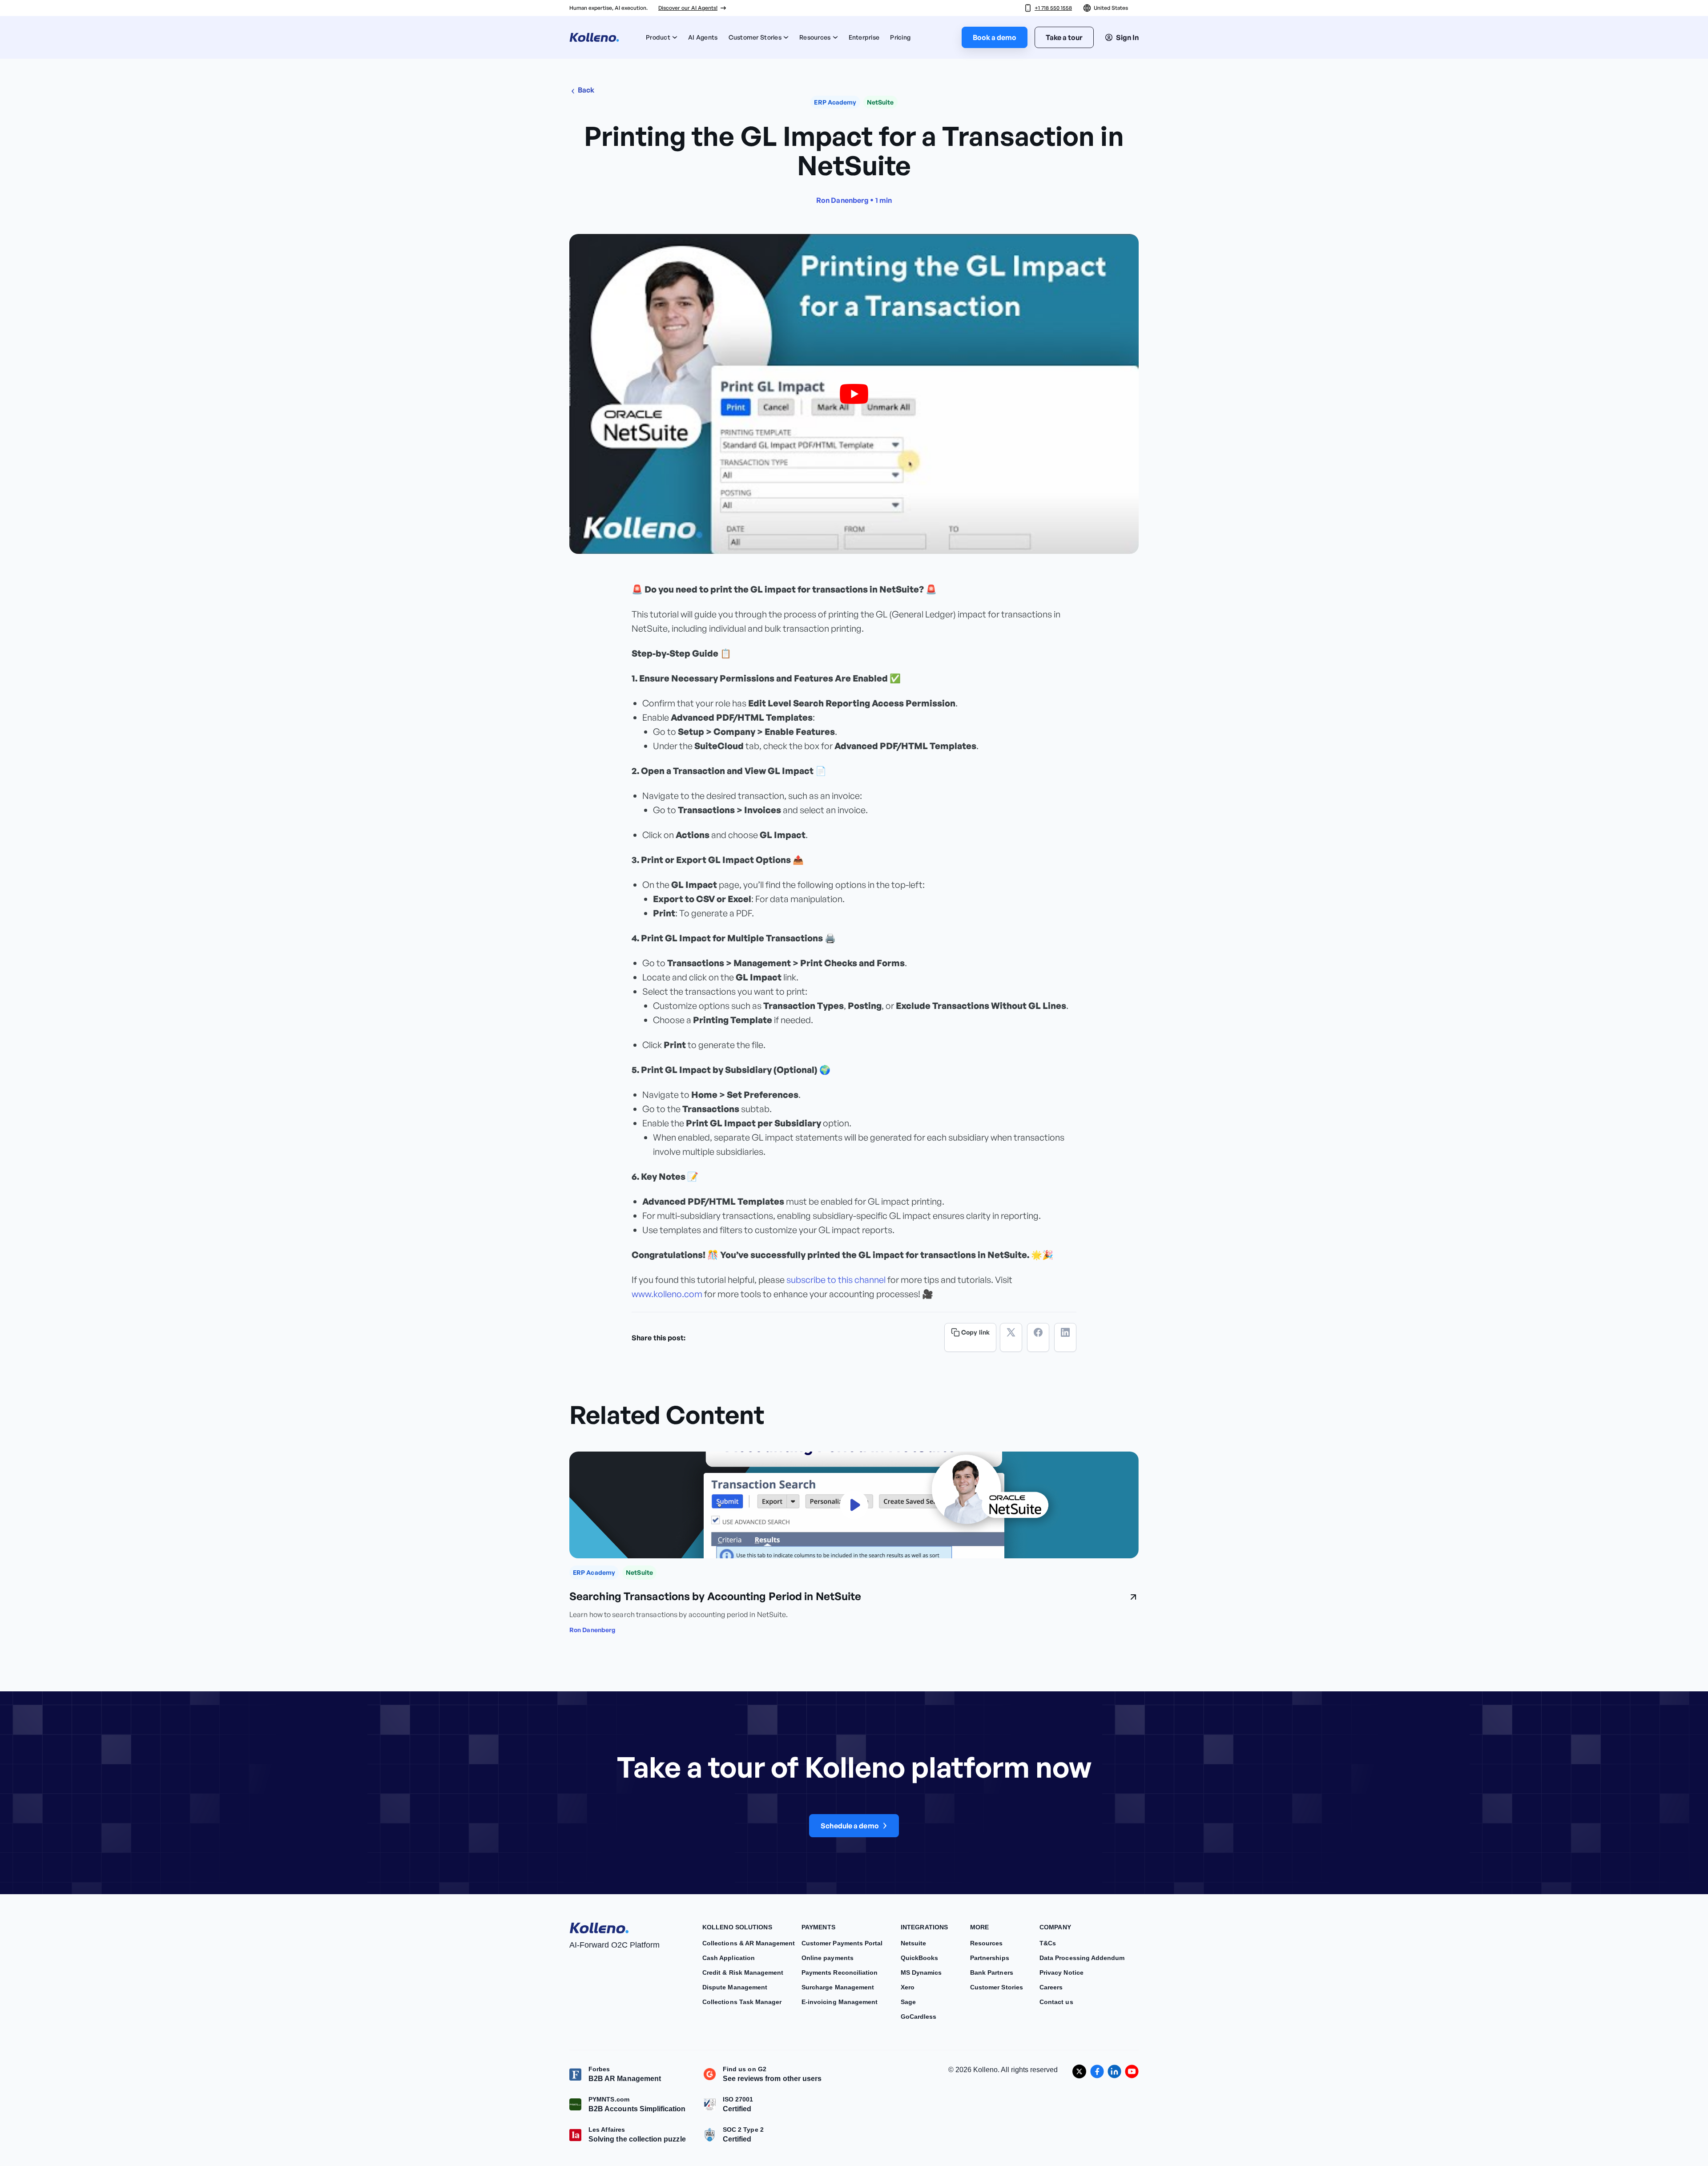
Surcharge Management (838, 1987)
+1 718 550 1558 (1053, 8)
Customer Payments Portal (842, 1943)
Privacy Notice (1061, 1972)
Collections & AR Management (749, 1943)
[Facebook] (1038, 1337)
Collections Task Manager (742, 2002)
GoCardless (919, 2017)
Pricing (900, 37)
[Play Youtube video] (854, 394)
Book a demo (995, 37)
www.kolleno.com (667, 1294)
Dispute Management (735, 1987)
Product (658, 37)
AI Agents (703, 37)
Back (586, 90)
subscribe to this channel (836, 1280)
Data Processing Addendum (1082, 1958)
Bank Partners (992, 1972)
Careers (1051, 1987)
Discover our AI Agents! (688, 8)
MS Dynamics (921, 1972)
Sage (908, 2002)
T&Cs (1048, 1943)
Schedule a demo (850, 1826)
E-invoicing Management (840, 2002)
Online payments (828, 1958)
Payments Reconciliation (840, 1972)
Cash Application (729, 1958)
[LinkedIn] (1065, 1337)
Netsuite (913, 1943)
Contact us (1056, 2002)
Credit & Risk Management (743, 1972)
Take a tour (1064, 37)
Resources (815, 37)
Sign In (1127, 37)
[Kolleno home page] (599, 1926)
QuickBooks (920, 1958)
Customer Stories (755, 37)
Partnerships (990, 1958)
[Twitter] (1011, 1337)
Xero (908, 1987)
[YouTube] (1132, 2071)
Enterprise (864, 37)
